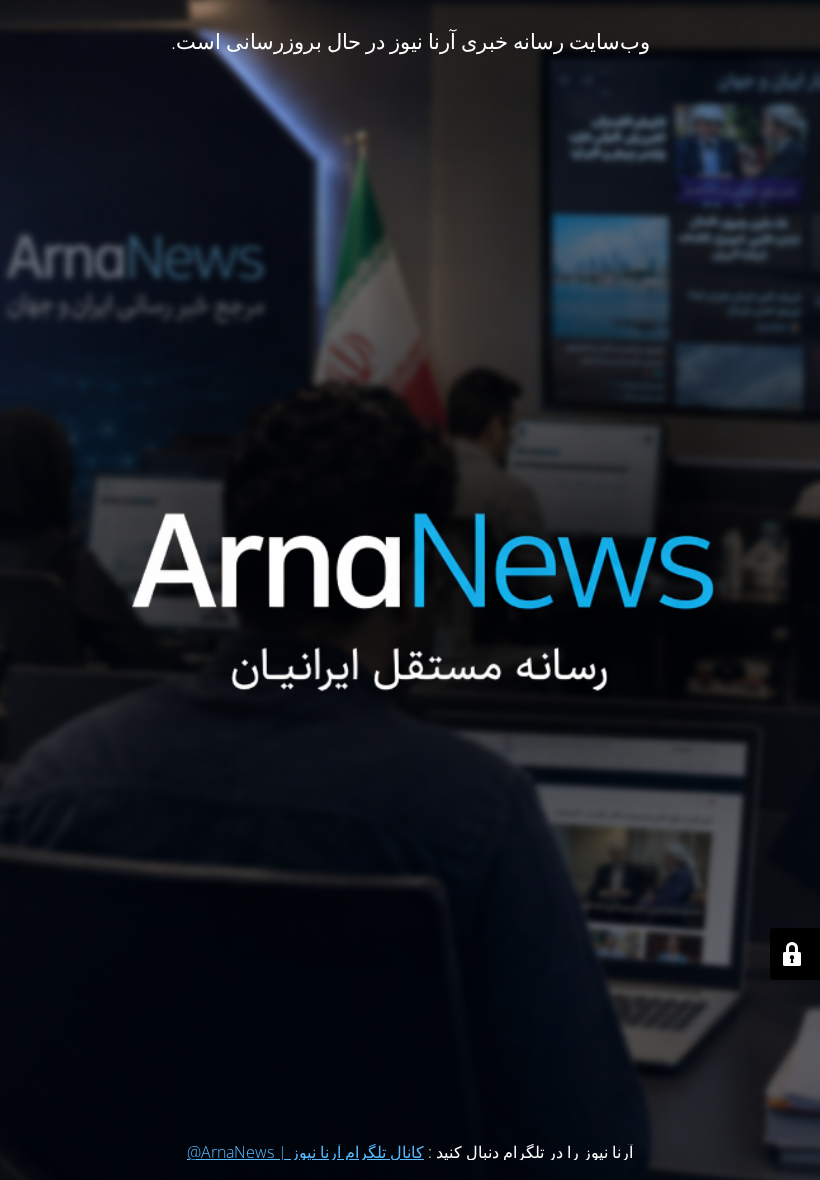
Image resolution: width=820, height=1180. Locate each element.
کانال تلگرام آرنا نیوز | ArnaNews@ (305, 1152)
